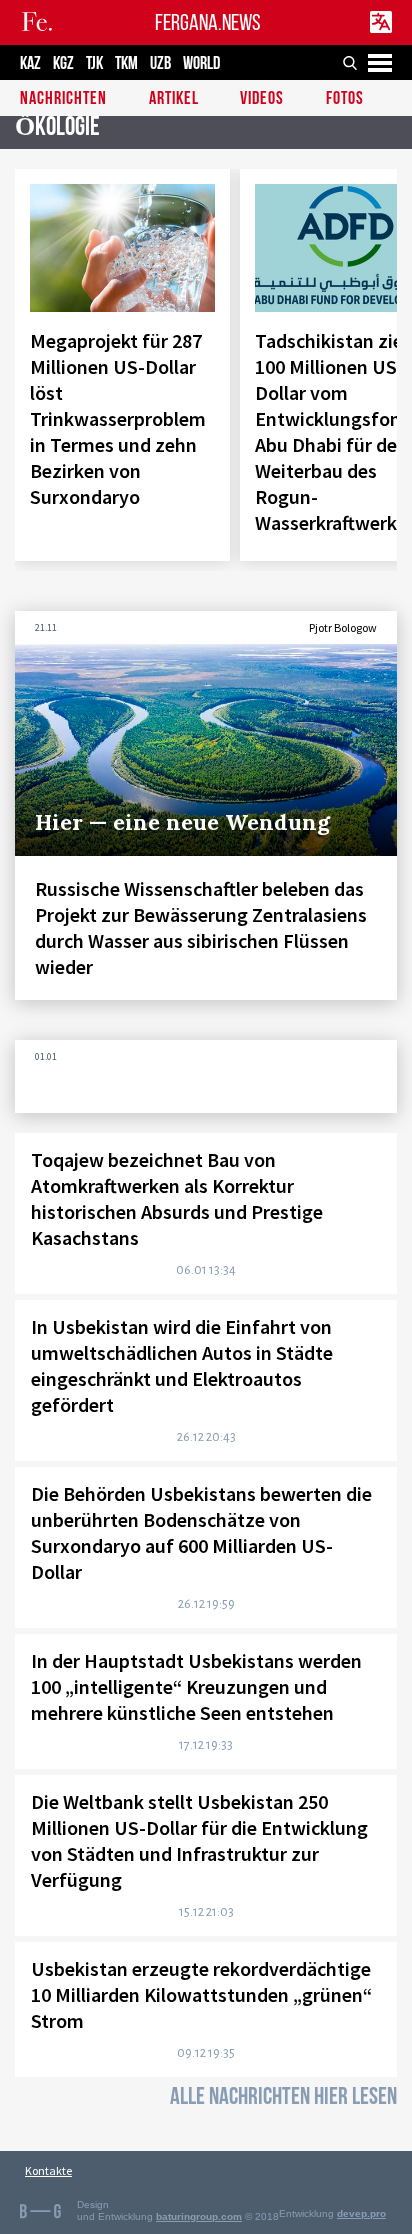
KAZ (30, 63)
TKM (126, 63)
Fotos (345, 99)
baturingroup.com (199, 2216)
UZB (160, 63)
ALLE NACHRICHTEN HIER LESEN (283, 2096)
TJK (94, 63)
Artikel (174, 99)
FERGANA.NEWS (208, 22)
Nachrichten (63, 99)
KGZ (63, 63)
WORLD (201, 63)
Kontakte (48, 2170)
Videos (262, 99)
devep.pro (361, 2213)
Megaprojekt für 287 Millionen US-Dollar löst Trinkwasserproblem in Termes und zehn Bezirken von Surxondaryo (118, 418)
